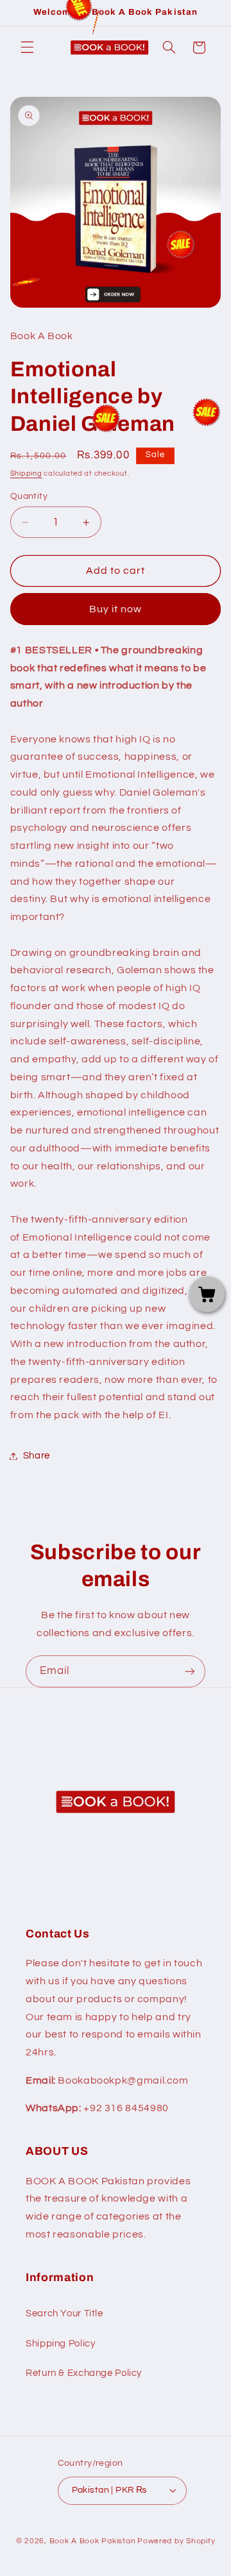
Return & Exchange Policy (84, 2373)
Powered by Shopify (176, 2541)
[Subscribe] (190, 1671)
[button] (27, 47)
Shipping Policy (60, 2344)
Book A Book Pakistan (93, 2541)
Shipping (26, 473)
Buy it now (116, 609)
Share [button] (37, 1456)
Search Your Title (64, 2313)
